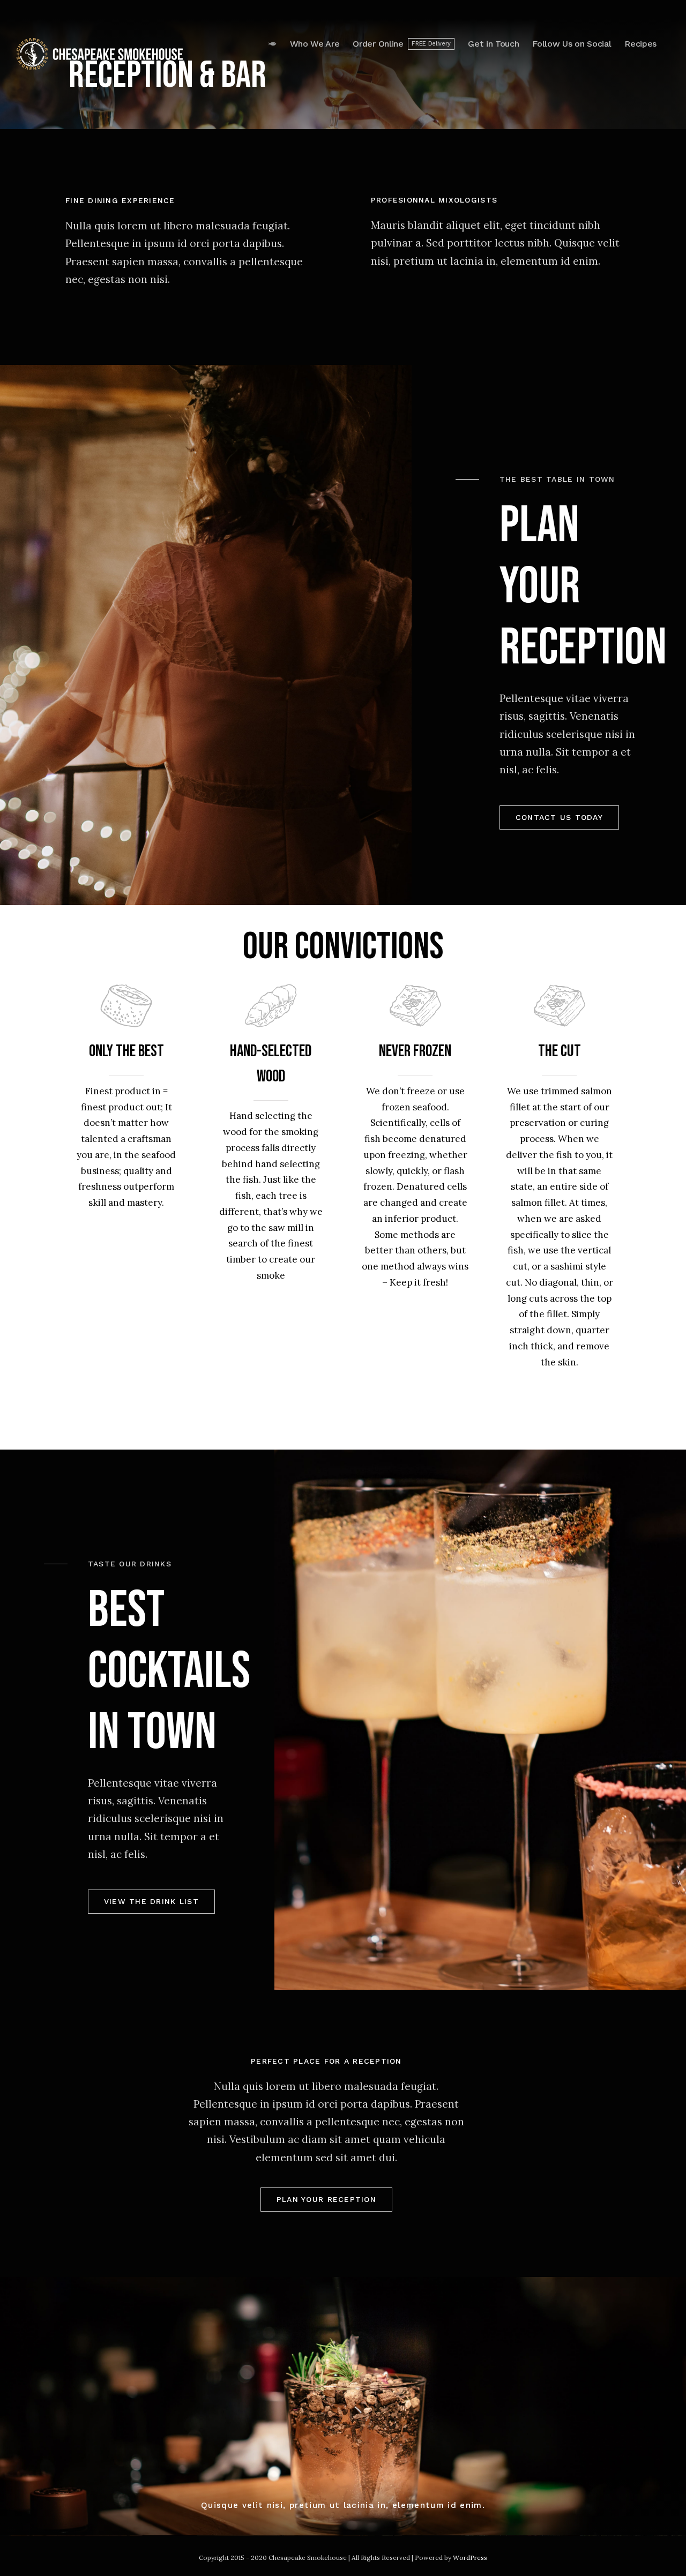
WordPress (470, 2558)
